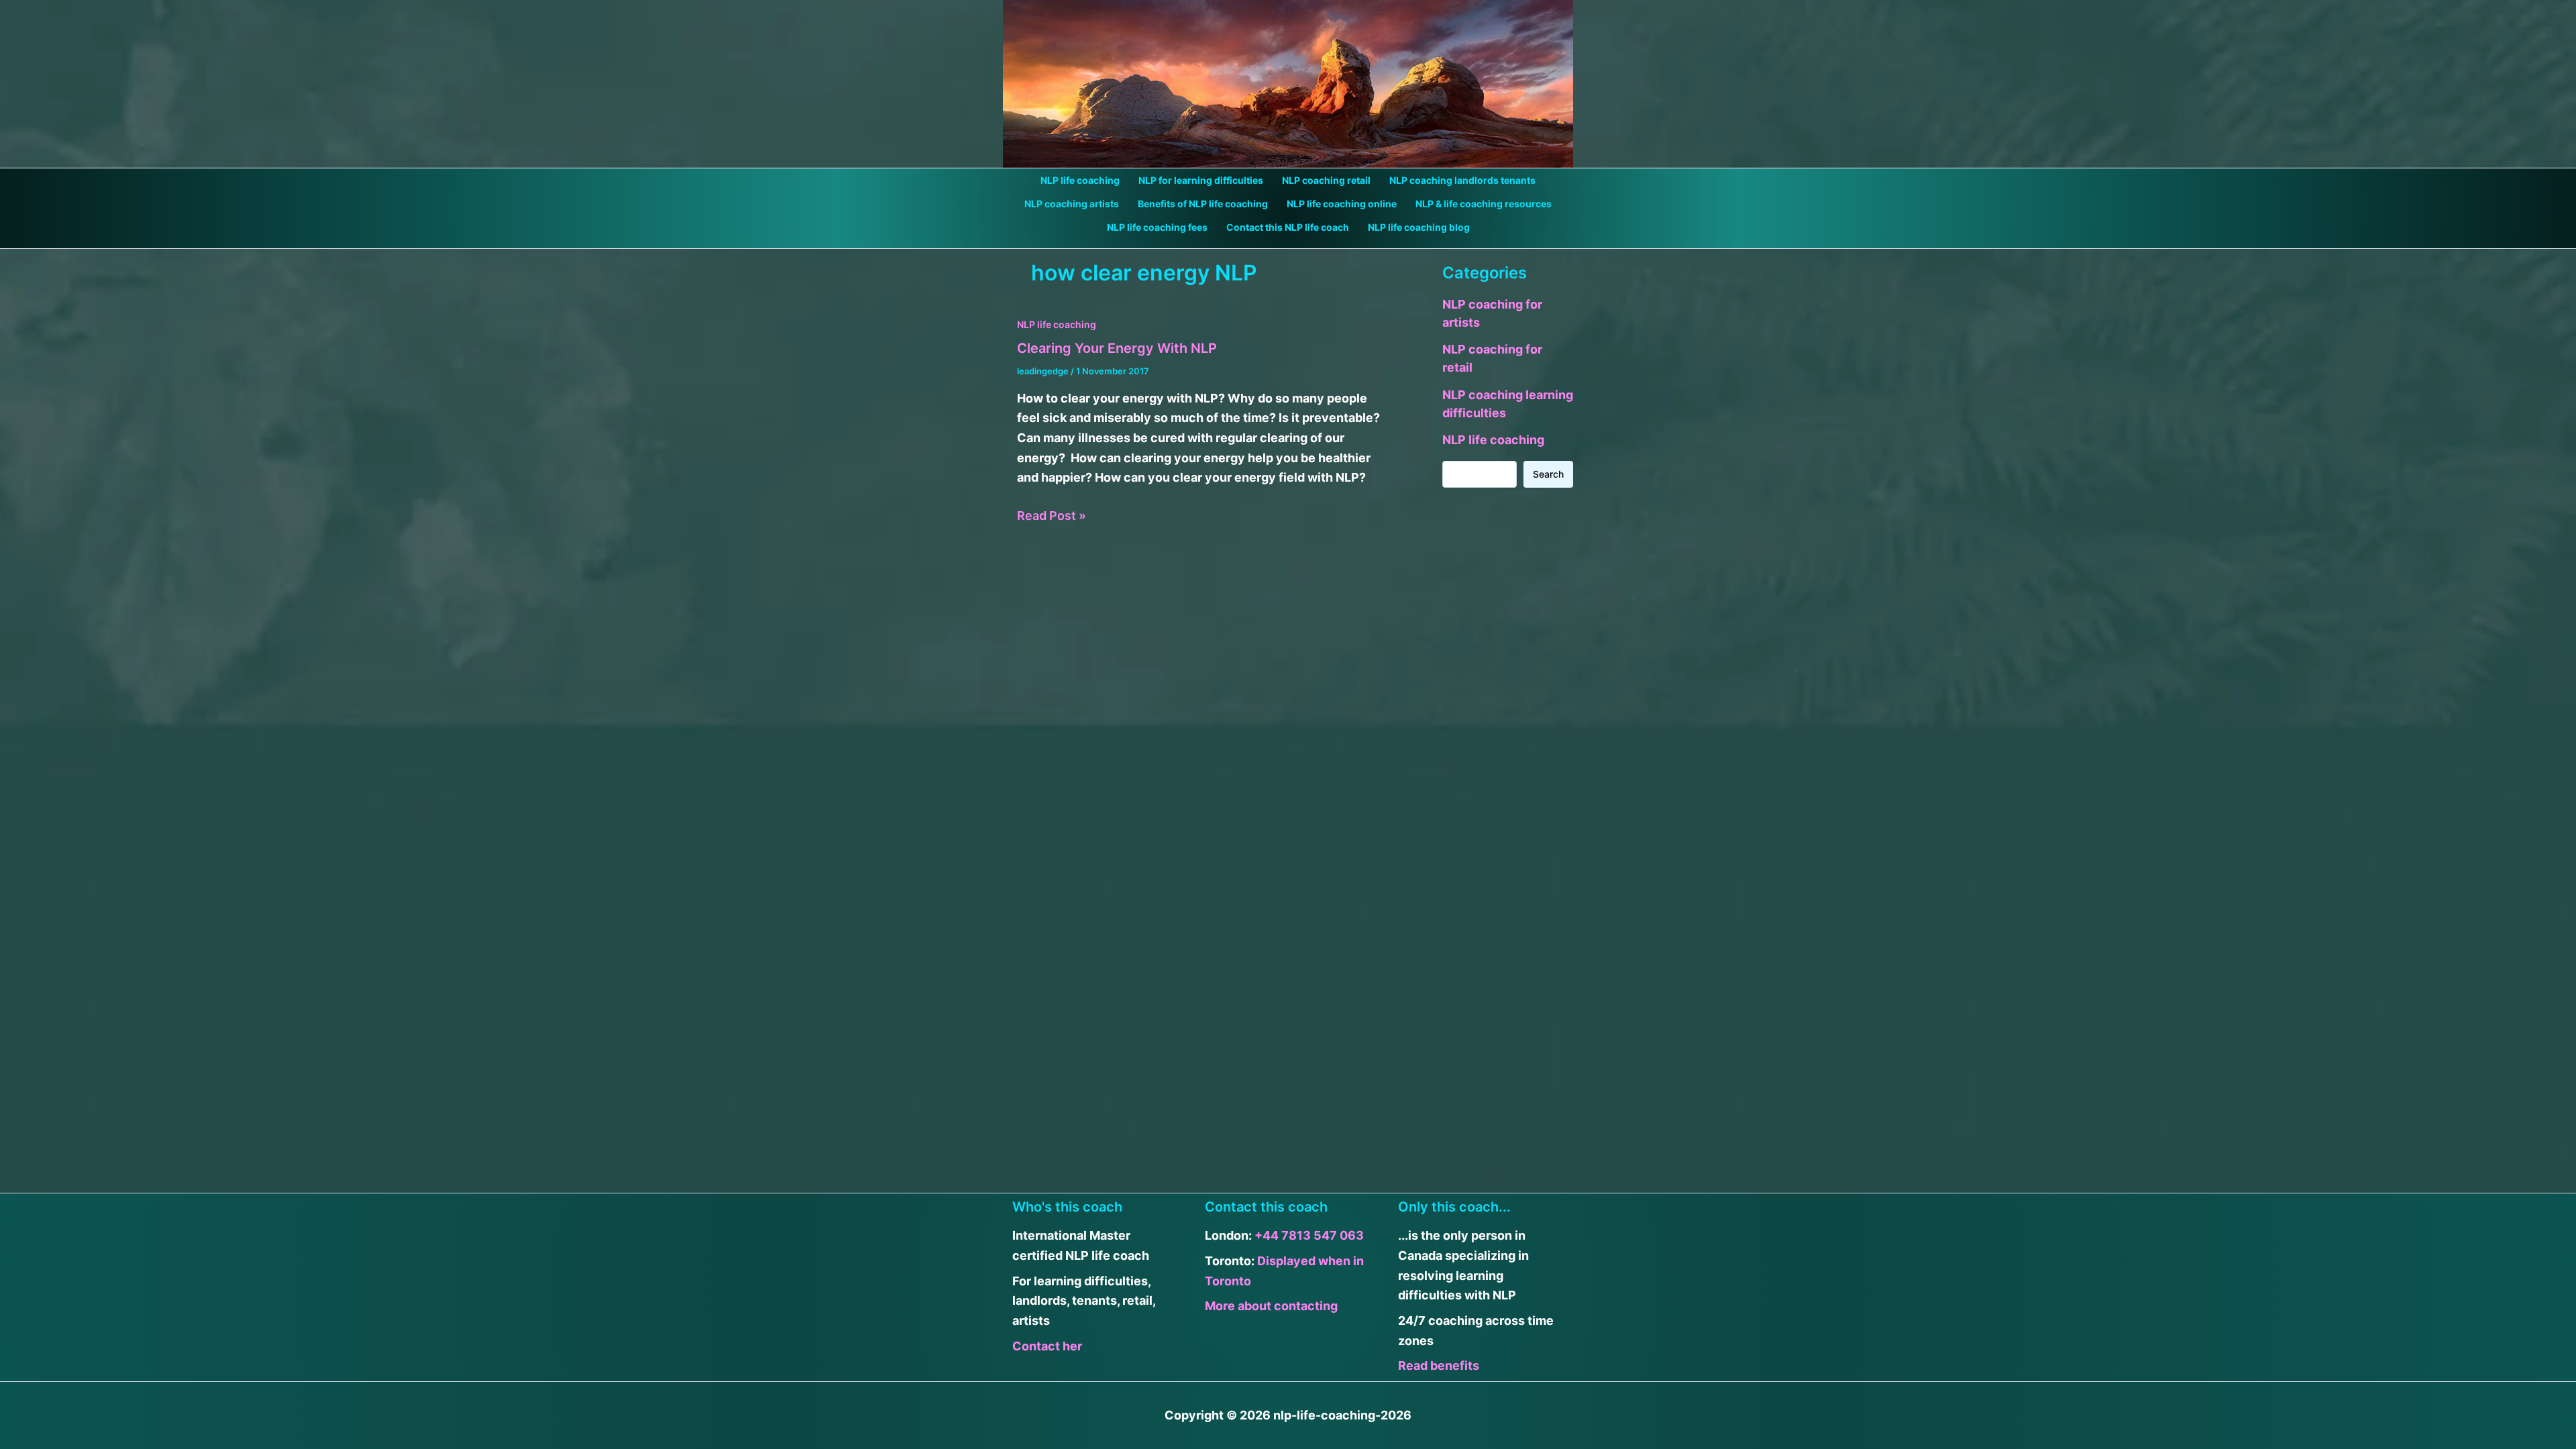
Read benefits (1439, 1365)
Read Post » (1052, 517)
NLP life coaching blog (1419, 227)
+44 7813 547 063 (1309, 1235)
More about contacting (1271, 1306)
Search (1548, 474)
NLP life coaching (1080, 180)
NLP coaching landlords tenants (1462, 180)
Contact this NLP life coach (1288, 227)
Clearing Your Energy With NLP (1117, 348)
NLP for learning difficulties (1201, 180)
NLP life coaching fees (1157, 227)
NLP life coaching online (1342, 204)
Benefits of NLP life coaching (1203, 204)
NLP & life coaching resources (1484, 204)
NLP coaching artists (1072, 204)
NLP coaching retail (1326, 180)
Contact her (1047, 1346)
